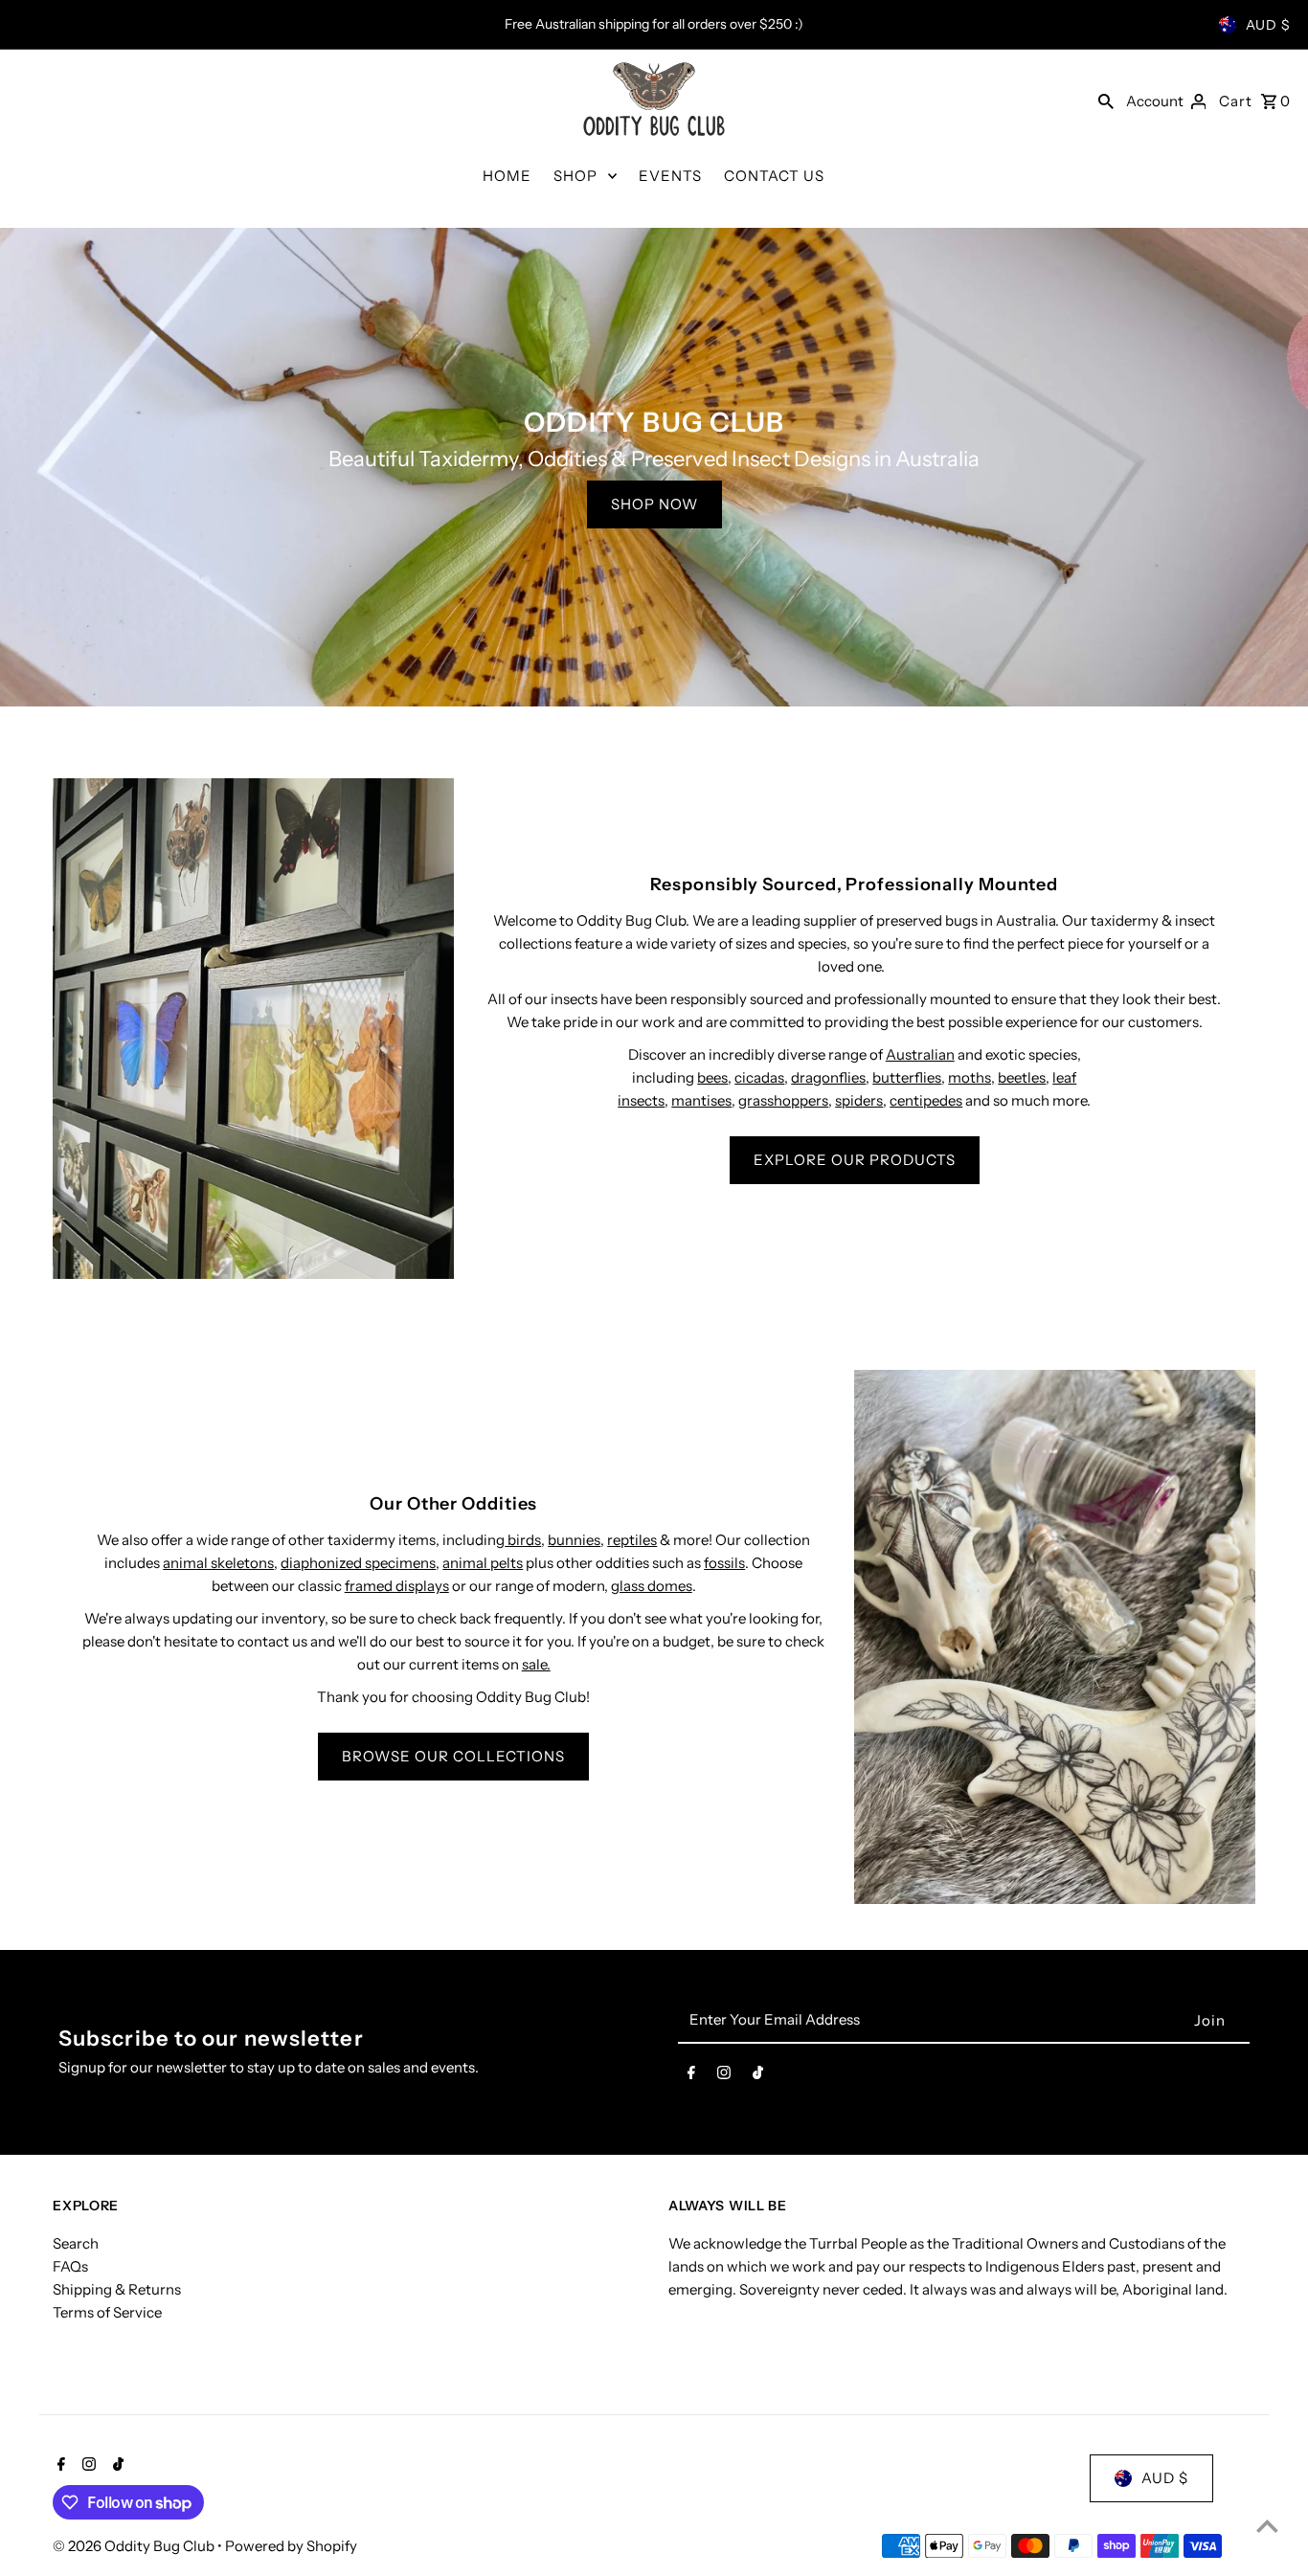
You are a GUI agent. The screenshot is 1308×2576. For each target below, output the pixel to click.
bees (712, 1077)
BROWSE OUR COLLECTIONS (453, 1756)
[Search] (1106, 101)
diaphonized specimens (358, 1563)
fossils (724, 1563)
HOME (507, 176)
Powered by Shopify (291, 2546)
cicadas (759, 1077)
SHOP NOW (654, 504)
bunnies (574, 1540)
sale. (536, 1664)
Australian (920, 1054)
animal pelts (483, 1563)
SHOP (575, 176)
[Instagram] (724, 2076)
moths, (971, 1077)
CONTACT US (774, 176)
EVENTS (670, 176)
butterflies (907, 1077)
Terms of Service (107, 2312)
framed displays (397, 1586)
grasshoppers (783, 1100)
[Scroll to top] (1267, 2526)
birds (523, 1540)
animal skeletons (218, 1563)
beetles (1022, 1077)
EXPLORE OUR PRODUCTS (855, 1160)
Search (76, 2243)
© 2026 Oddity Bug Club (135, 2546)
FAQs (70, 2266)
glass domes (652, 1586)
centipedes (926, 1100)
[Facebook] (691, 2076)
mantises (701, 1100)
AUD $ (1268, 25)
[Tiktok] (758, 2076)
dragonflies (828, 1077)
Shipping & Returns (117, 2289)
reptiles (632, 1540)
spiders (859, 1100)
